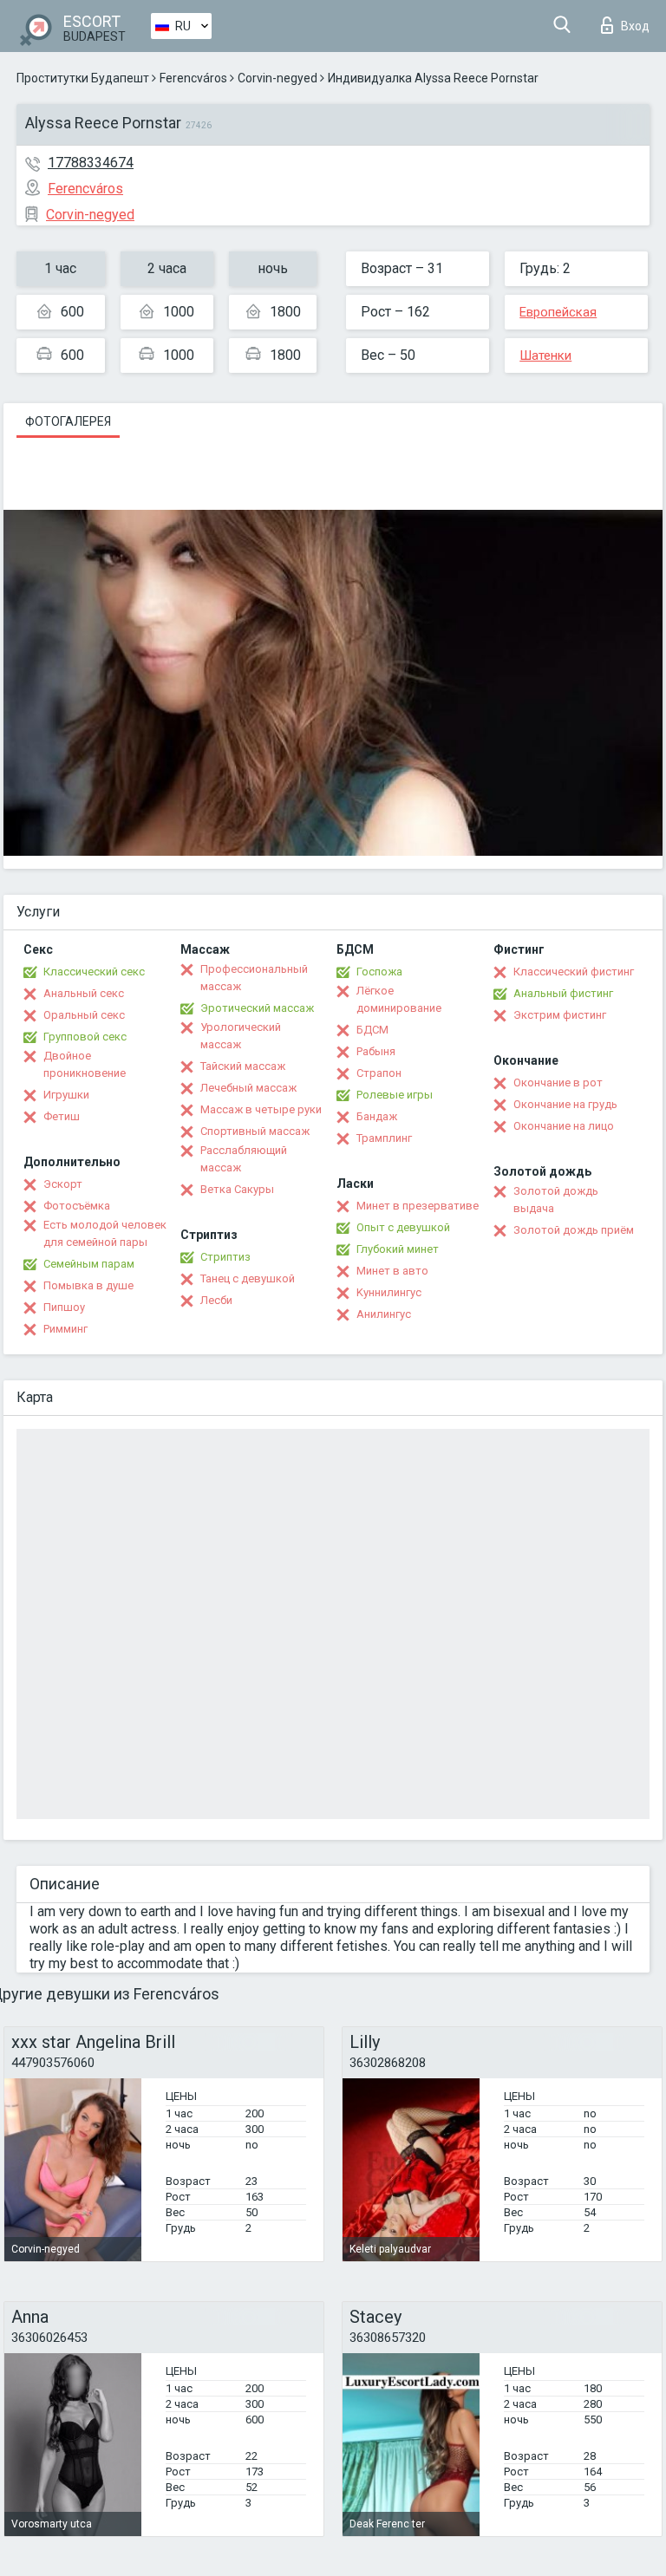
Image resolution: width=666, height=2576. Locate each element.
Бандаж (377, 1116)
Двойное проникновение (85, 1064)
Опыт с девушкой (403, 1227)
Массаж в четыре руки (261, 1109)
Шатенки (545, 355)
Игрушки (66, 1095)
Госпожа (379, 972)
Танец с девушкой (248, 1278)
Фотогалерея (68, 421)
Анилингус (384, 1314)
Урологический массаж (241, 1036)
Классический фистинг (574, 972)
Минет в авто (392, 1271)
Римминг (65, 1329)
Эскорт (63, 1184)
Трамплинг (384, 1138)
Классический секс (94, 972)
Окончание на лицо (564, 1126)
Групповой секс (85, 1037)
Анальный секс (84, 993)
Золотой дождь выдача (556, 1200)
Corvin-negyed (277, 78)
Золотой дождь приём (574, 1230)
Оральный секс (84, 1015)
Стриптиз (225, 1257)
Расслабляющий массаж (244, 1159)
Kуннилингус (389, 1292)
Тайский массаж (243, 1066)
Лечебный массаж (248, 1088)
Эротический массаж (257, 1008)
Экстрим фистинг (560, 1015)
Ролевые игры (395, 1095)
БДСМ (372, 1030)
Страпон (379, 1073)
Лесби (216, 1300)
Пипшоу (64, 1307)
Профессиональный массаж (254, 978)
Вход (635, 26)
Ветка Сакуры (237, 1189)
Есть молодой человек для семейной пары (105, 1233)
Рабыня (376, 1051)
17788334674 (91, 163)
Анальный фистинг (563, 993)
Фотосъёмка (77, 1206)
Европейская (558, 312)
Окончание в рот (558, 1083)
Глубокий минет (398, 1249)
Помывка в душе (88, 1285)
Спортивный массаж (255, 1131)
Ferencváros (193, 78)
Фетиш (62, 1116)
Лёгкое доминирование (399, 999)
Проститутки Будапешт (83, 78)
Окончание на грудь (565, 1104)
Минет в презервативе (418, 1206)
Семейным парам (89, 1264)
